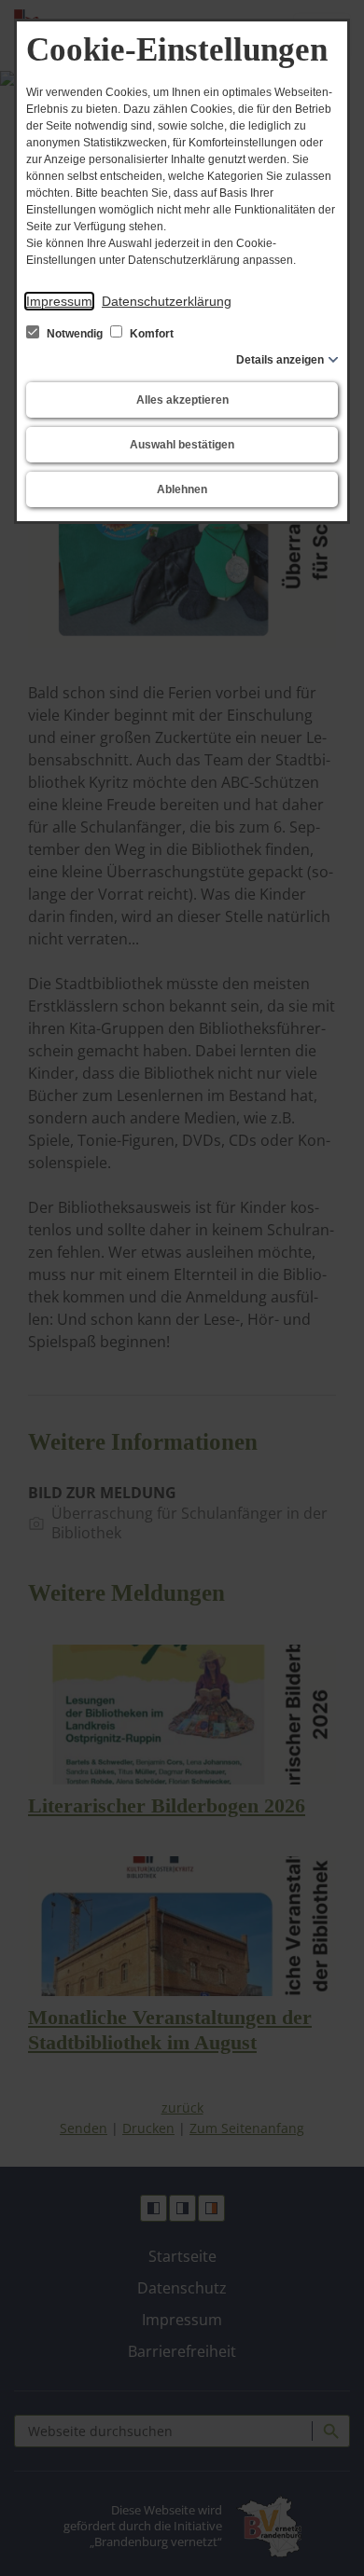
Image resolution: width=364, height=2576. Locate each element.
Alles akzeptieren (182, 400)
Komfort (150, 334)
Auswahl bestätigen (182, 445)
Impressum (59, 301)
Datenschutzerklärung (167, 301)
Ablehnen (182, 489)
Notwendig (75, 334)
